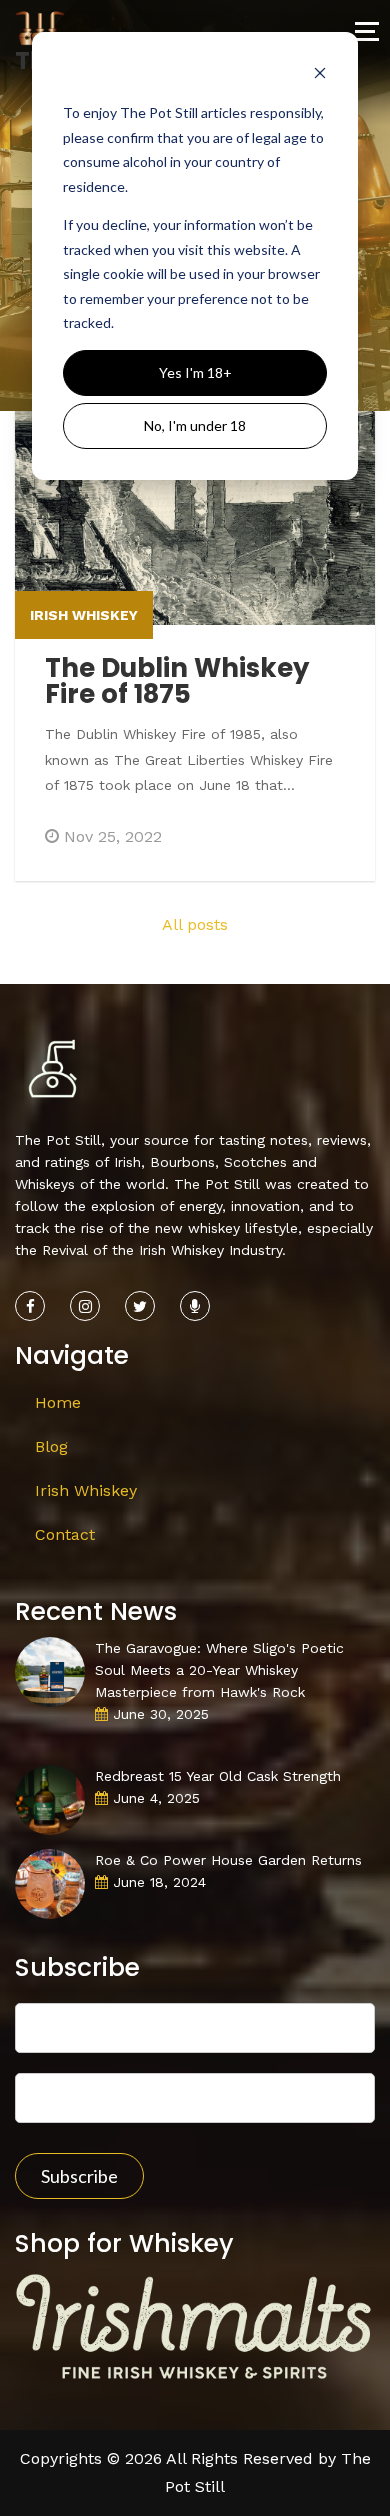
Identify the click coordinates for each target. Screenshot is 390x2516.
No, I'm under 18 (195, 425)
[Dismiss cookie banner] (320, 75)
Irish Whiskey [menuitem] (86, 1490)
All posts (195, 924)
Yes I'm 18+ (195, 372)
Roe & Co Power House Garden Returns (228, 1860)
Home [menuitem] (58, 1402)
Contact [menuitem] (65, 1534)
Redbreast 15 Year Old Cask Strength (218, 1776)
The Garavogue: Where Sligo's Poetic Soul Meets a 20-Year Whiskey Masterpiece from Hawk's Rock (219, 1670)
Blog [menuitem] (51, 1446)
